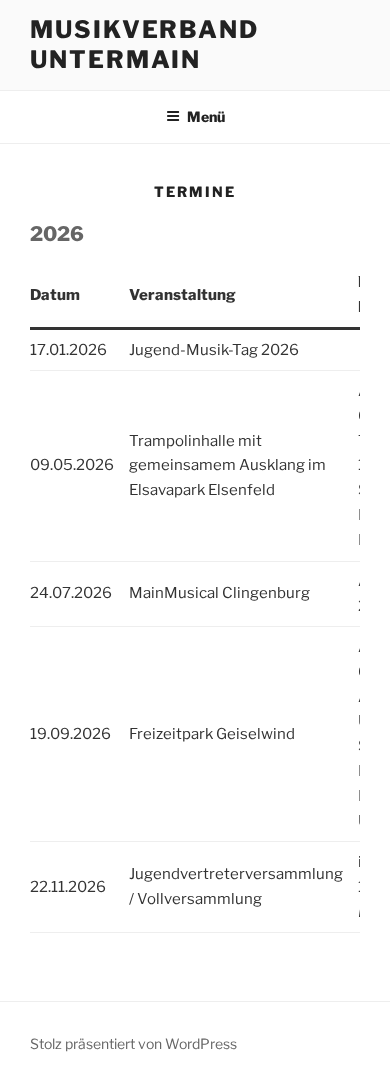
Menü (206, 116)
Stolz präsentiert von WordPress (133, 1043)
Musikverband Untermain (144, 44)
